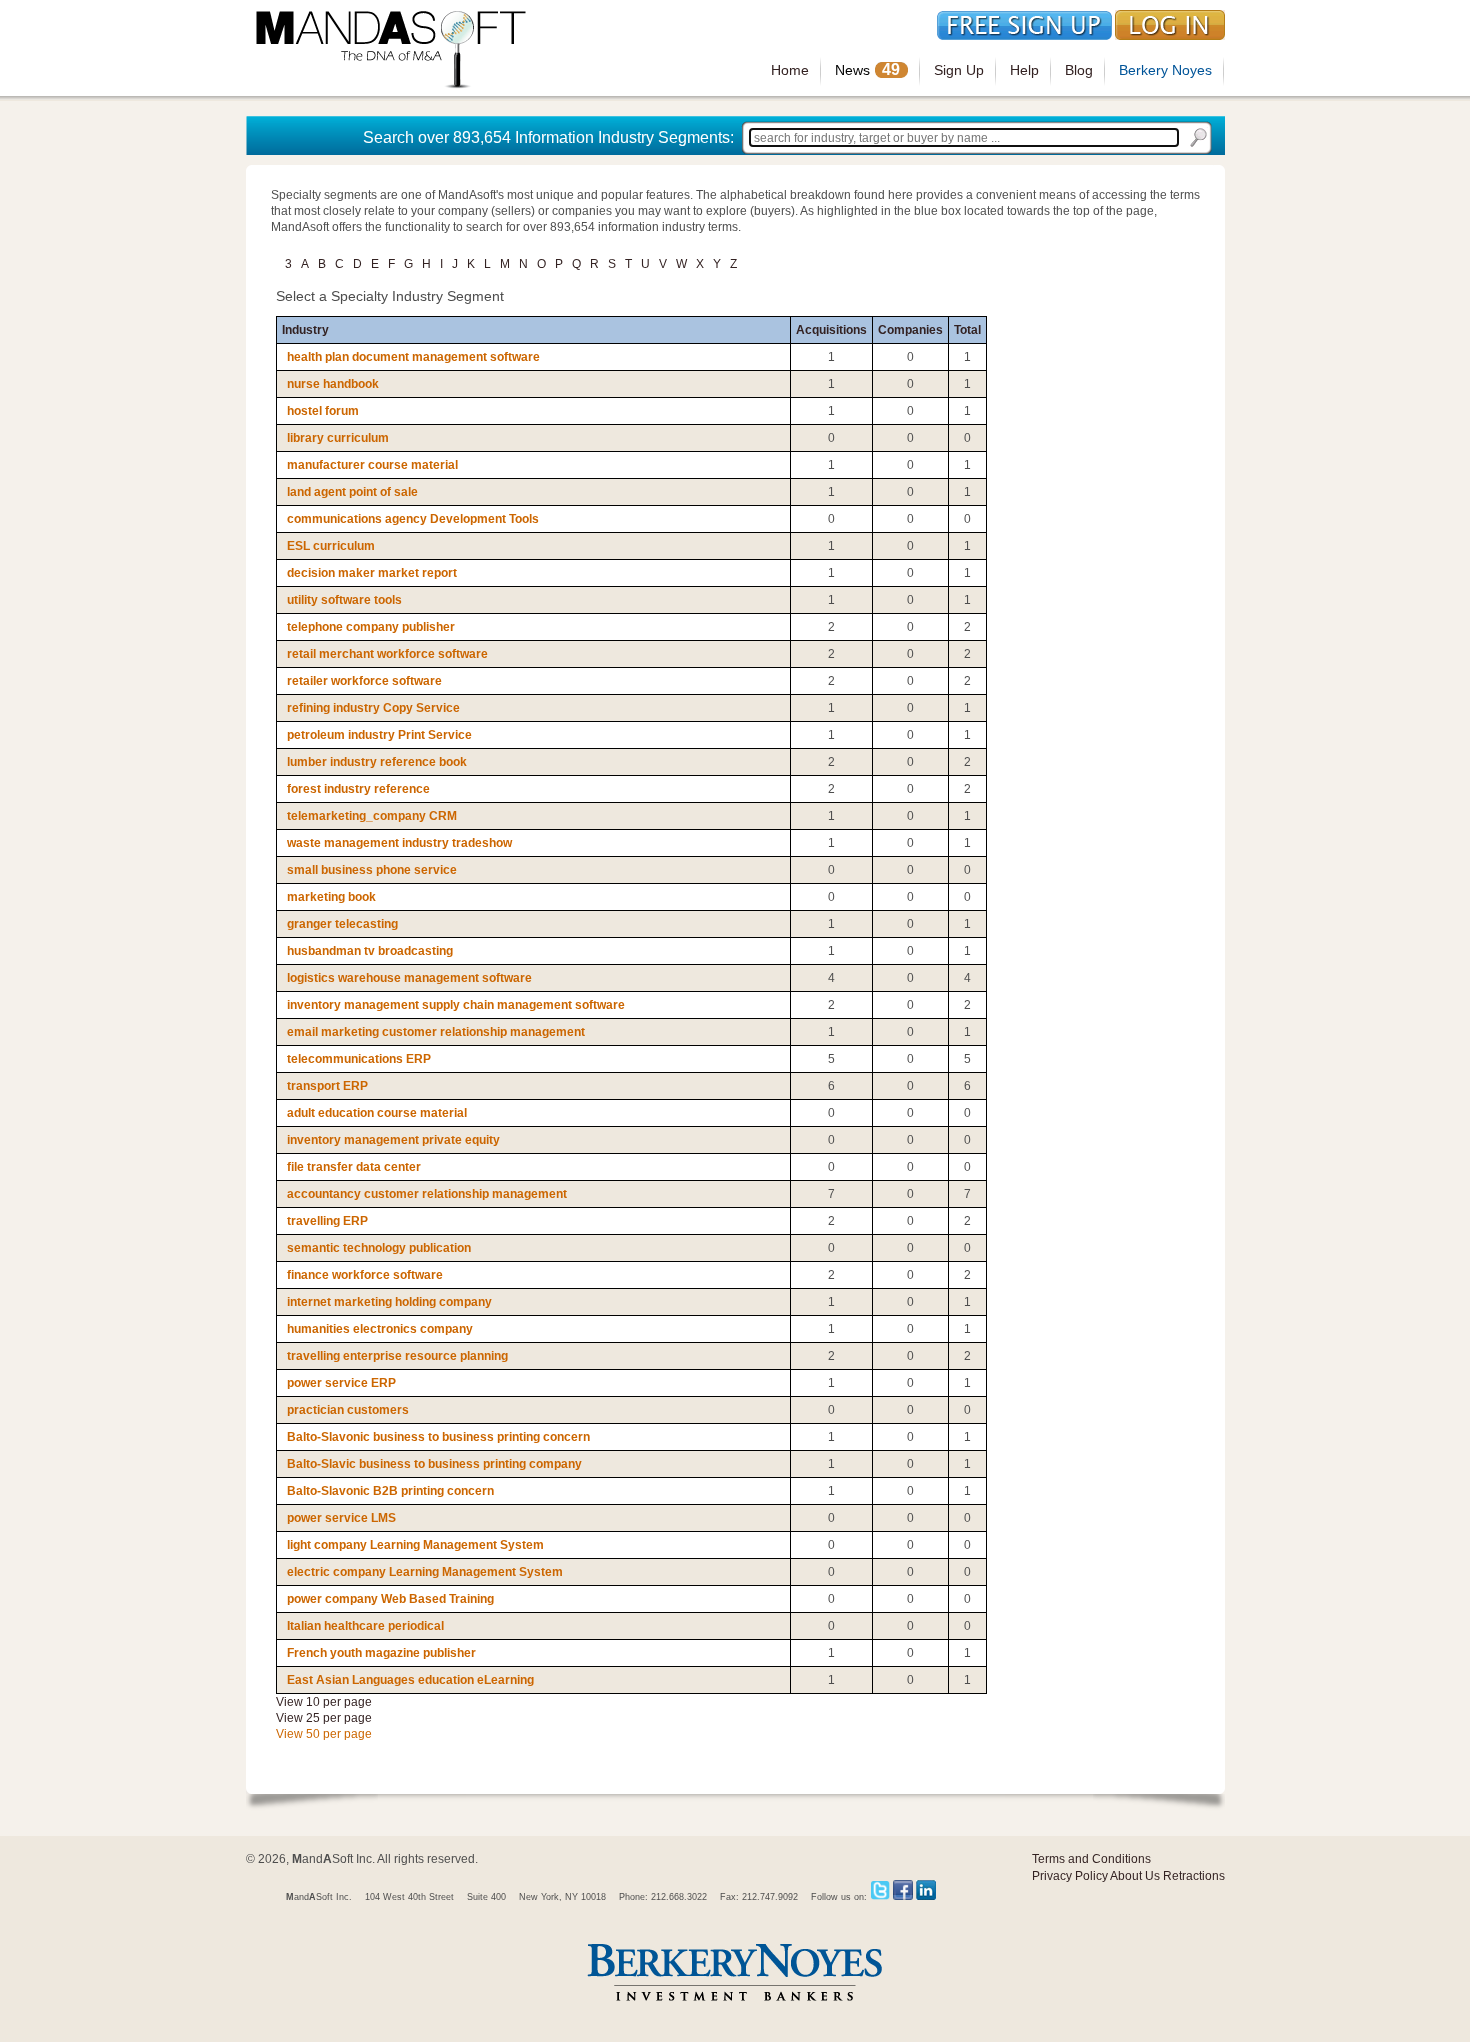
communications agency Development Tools (413, 519)
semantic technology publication (379, 1248)
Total (967, 330)
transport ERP (327, 1086)
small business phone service (372, 870)
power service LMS (341, 1518)
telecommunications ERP (359, 1059)
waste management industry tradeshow (399, 843)
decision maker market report (372, 573)
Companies (910, 330)
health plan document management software (413, 357)
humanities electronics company (380, 1329)
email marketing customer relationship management (436, 1032)
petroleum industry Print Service (379, 735)
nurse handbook (333, 384)
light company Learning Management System (415, 1545)
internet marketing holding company (389, 1302)
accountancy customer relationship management (427, 1194)
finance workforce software (365, 1275)
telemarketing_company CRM (372, 816)
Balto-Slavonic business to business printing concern (438, 1437)
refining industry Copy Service (373, 708)
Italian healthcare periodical (365, 1626)
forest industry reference (358, 789)
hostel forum (323, 411)
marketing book (331, 897)
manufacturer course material (372, 465)
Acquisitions (831, 330)
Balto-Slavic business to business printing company (434, 1464)
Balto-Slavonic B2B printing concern (390, 1491)
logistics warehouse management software (409, 978)
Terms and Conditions (1091, 1859)
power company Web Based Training (390, 1599)
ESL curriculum (331, 546)
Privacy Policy (1070, 1876)
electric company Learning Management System (425, 1572)
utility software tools (344, 600)
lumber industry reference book (377, 762)
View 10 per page (324, 1702)
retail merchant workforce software (387, 654)
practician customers (348, 1410)
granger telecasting (342, 924)
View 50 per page (324, 1734)
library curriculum (338, 438)
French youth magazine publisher (381, 1653)
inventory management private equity (393, 1140)
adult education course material (377, 1113)
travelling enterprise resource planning (397, 1356)
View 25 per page (324, 1718)
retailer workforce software (364, 681)
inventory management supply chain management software (456, 1005)
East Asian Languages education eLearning (410, 1680)
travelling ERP (327, 1221)
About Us (1135, 1876)
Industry (305, 330)
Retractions (1194, 1876)
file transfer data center (354, 1167)
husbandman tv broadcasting (370, 951)
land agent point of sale (352, 492)
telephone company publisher (371, 627)
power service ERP (341, 1383)
